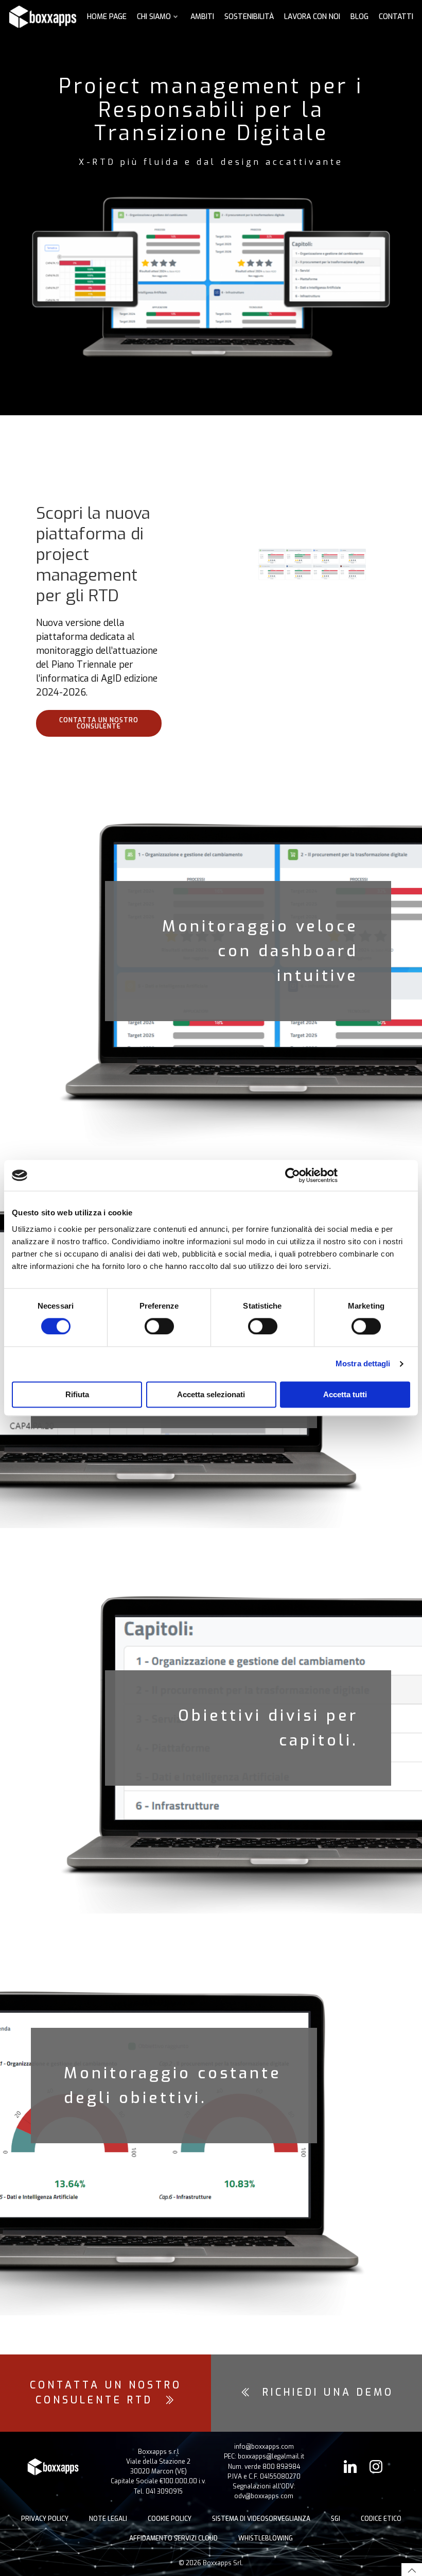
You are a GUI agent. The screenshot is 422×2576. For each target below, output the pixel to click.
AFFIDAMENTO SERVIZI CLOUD (173, 2538)
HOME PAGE (107, 17)
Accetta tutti (345, 1395)
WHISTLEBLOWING (266, 2538)
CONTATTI (396, 17)
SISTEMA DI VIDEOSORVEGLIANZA (261, 2519)
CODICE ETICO (381, 2519)
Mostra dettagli (363, 1364)
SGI (336, 2519)
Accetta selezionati (211, 1395)
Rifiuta (77, 1395)
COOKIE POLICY (170, 2519)
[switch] (159, 1325)
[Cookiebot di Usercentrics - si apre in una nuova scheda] (293, 1175)
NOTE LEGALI (108, 2519)
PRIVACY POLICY (45, 2519)
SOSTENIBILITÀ (249, 17)
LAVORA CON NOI (312, 17)
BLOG (359, 17)
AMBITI (202, 17)
